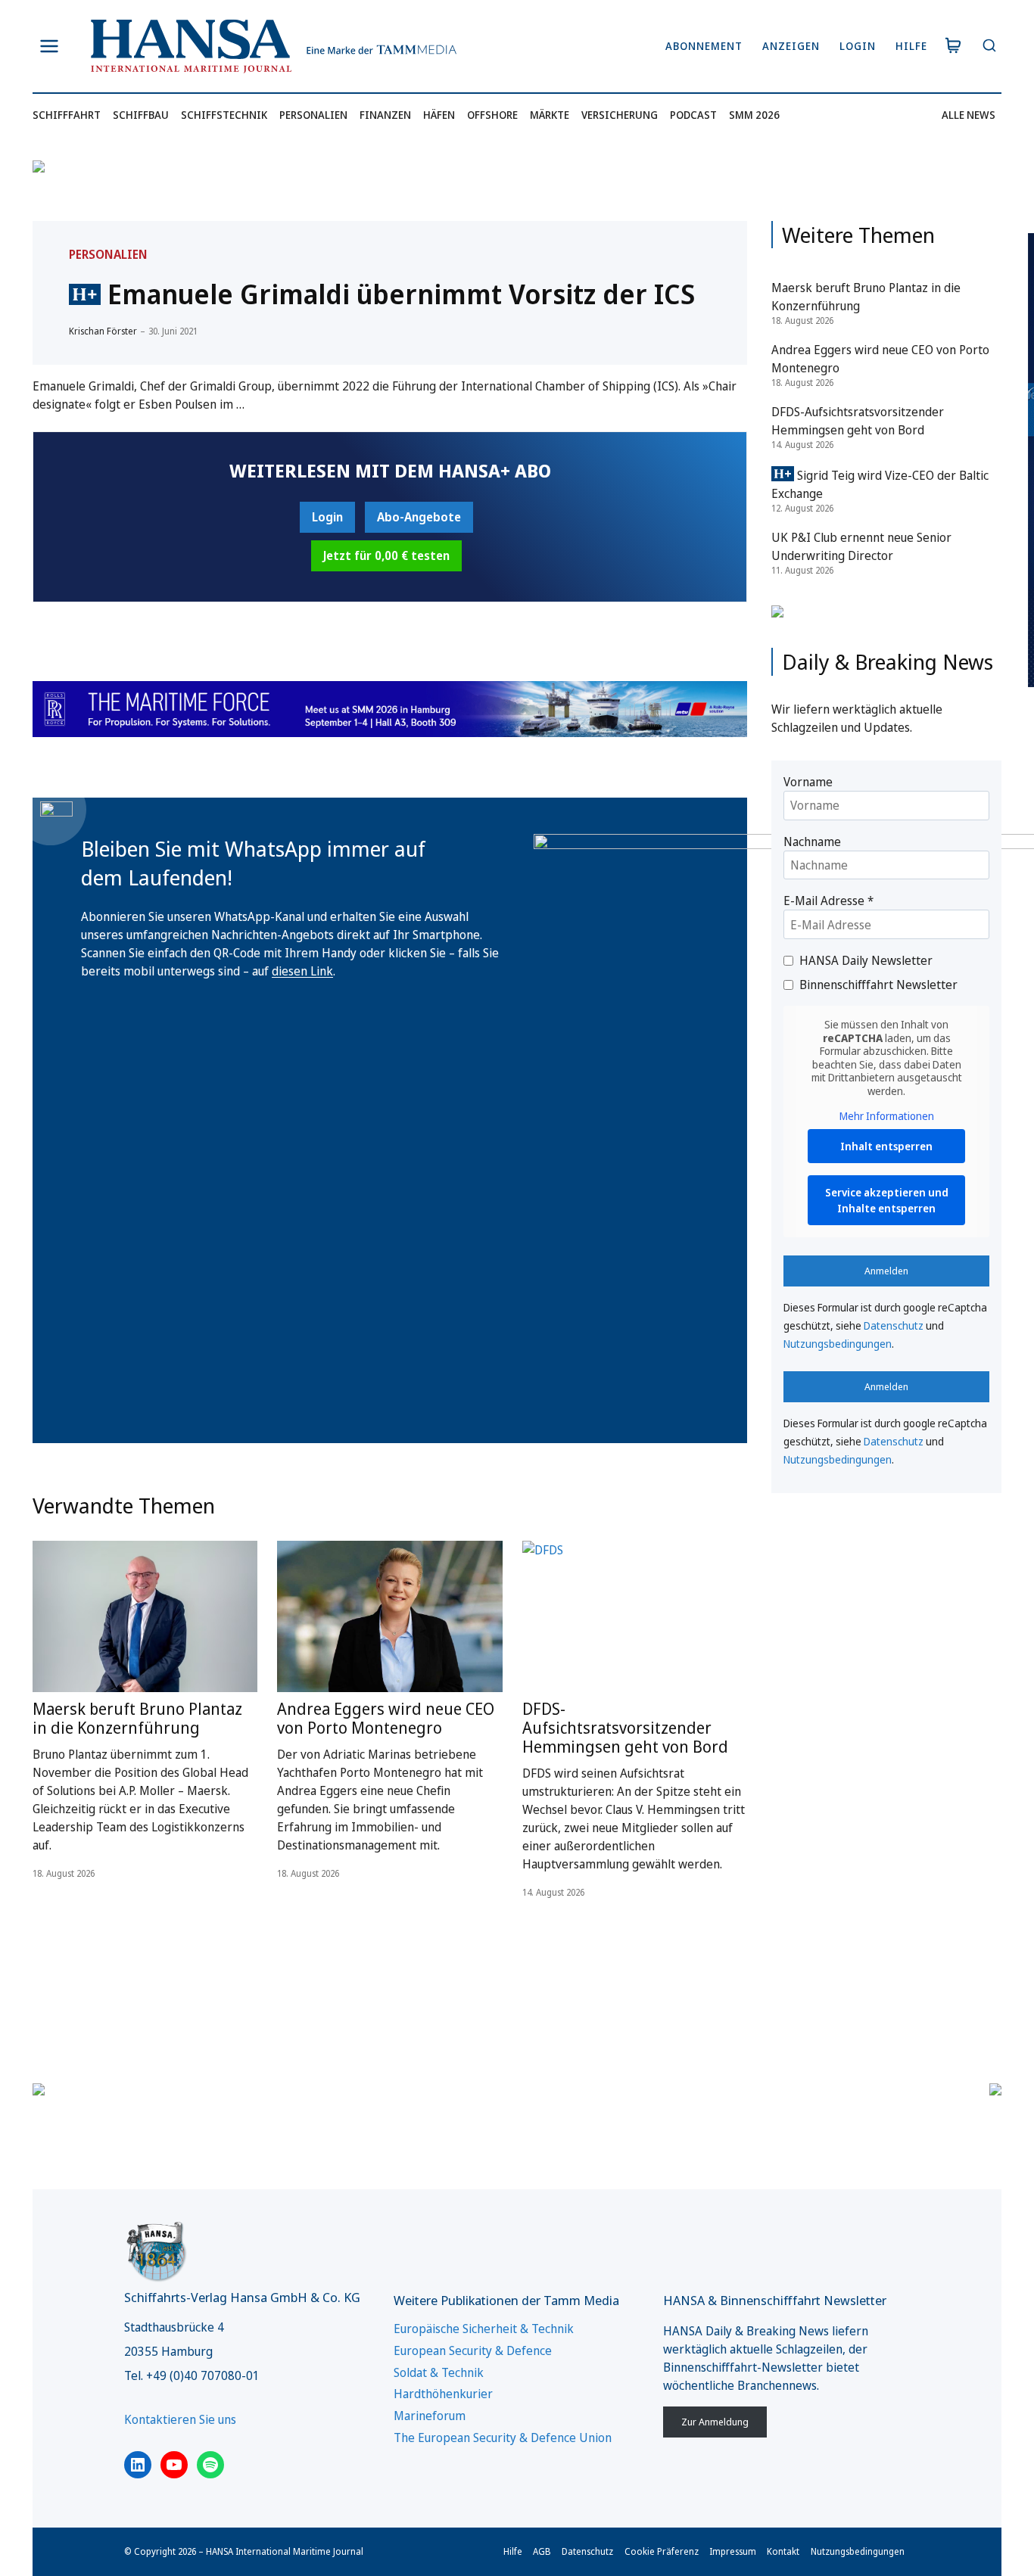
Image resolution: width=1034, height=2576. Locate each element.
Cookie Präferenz (662, 2551)
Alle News (969, 115)
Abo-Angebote (419, 517)
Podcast (693, 115)
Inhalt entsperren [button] (886, 1146)
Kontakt (783, 2551)
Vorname (808, 782)
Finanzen (385, 115)
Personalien (313, 115)
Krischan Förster (103, 331)
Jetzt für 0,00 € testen (386, 555)
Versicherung (620, 115)
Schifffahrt (67, 115)
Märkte (550, 115)
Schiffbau (141, 115)
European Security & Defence (473, 2350)
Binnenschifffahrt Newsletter (878, 985)
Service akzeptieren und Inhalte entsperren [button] (887, 1200)
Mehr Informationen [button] (887, 1116)
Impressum (733, 2551)
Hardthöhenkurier (443, 2394)
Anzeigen (791, 46)
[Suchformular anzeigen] (989, 47)
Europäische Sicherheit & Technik (484, 2329)
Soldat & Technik (439, 2372)
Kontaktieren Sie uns (180, 2419)
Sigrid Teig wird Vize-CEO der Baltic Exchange (880, 484)
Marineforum (430, 2416)
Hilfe (911, 46)
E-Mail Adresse (828, 901)
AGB (542, 2551)
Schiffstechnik (224, 115)
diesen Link (302, 927)
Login (858, 46)
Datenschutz (894, 1325)
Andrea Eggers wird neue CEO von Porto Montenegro (386, 1674)
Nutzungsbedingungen (838, 1344)
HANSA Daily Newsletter (866, 960)
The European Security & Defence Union (503, 2438)
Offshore (492, 115)
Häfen (439, 115)
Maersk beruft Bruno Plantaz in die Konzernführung (137, 1674)
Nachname (812, 842)
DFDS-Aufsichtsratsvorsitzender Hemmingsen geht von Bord (625, 1684)
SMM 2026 (754, 115)
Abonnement (704, 46)
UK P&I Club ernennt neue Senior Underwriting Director (861, 546)
